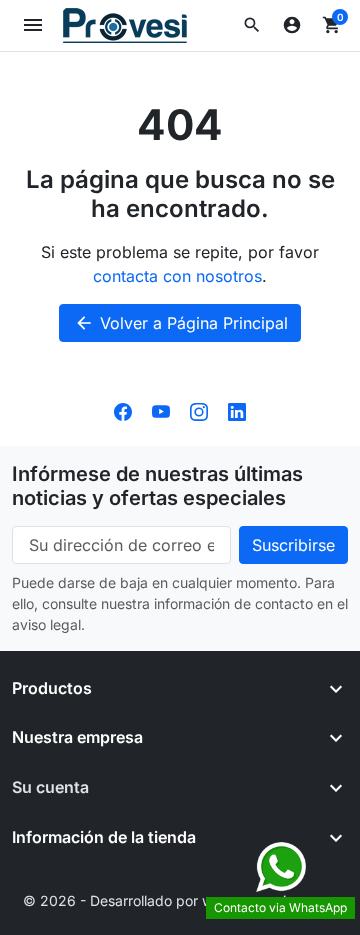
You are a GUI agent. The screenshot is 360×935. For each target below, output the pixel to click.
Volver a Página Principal (181, 323)
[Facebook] (123, 410)
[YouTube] (161, 410)
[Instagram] (199, 410)
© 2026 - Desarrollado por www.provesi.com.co (180, 900)
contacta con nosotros (177, 276)
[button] (252, 25)
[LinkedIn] (237, 410)
